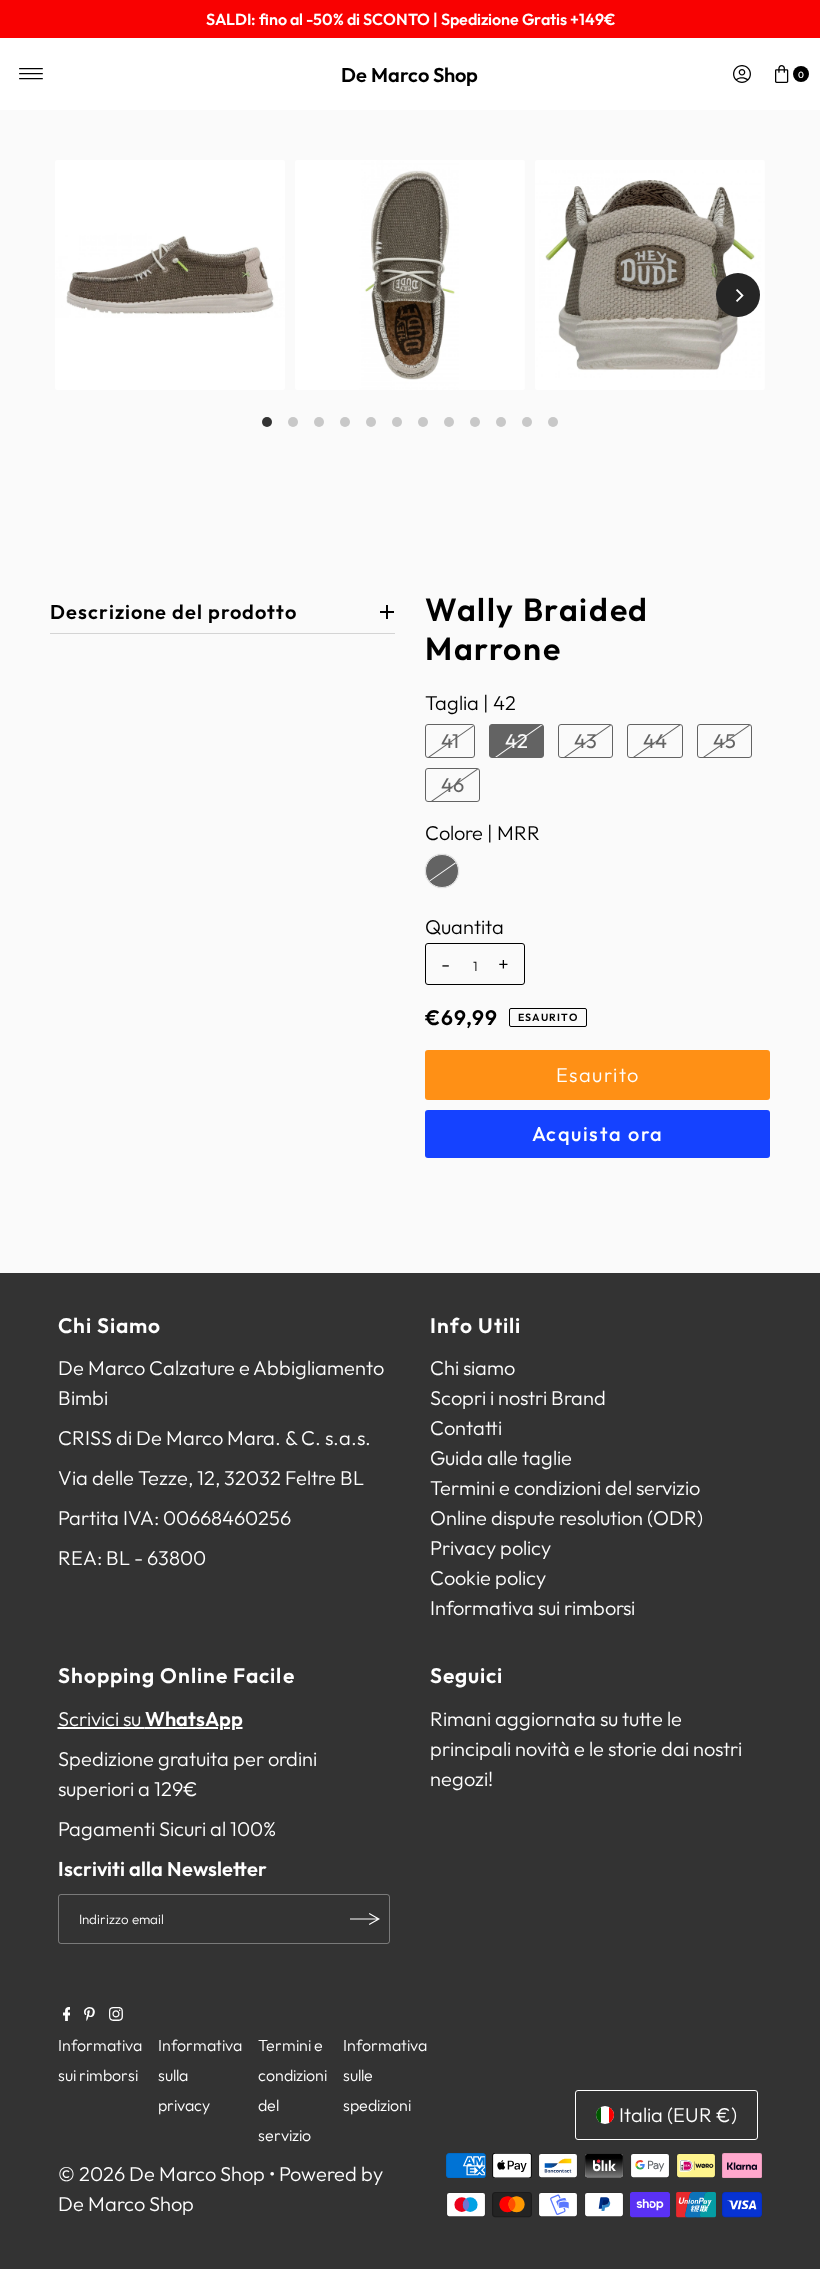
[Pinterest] (89, 2014)
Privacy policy (490, 1547)
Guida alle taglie (501, 1457)
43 (585, 740)
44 (655, 740)
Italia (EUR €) (678, 2114)
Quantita (464, 927)
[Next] (738, 295)
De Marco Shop (409, 74)
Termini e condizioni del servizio (565, 1487)
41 (450, 740)
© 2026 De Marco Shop (161, 2173)
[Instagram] (116, 2014)
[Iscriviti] (365, 1919)
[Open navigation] (31, 74)
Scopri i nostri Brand (518, 1397)
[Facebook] (67, 2014)
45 (724, 740)
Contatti (466, 1427)
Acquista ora (598, 1133)
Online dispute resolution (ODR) (566, 1517)
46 (452, 784)
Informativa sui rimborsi (532, 1607)
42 (516, 740)
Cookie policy (488, 1577)
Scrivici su (150, 1718)
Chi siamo (472, 1367)
